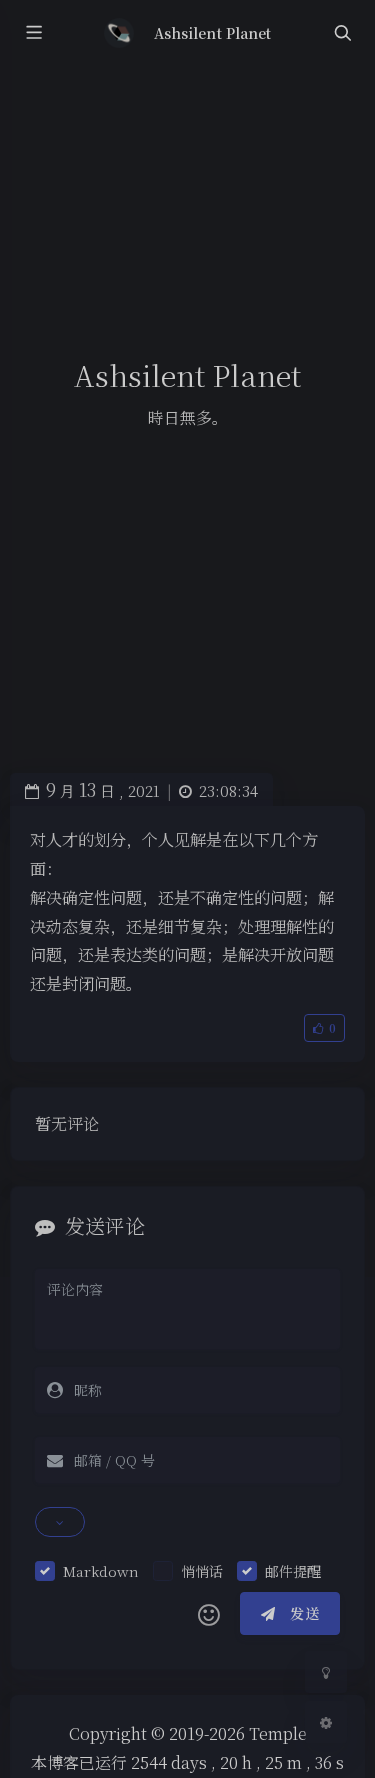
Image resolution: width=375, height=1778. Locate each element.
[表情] (209, 1614)
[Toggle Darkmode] (326, 1672)
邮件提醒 (293, 1571)
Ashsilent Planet (212, 33)
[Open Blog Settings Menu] (326, 1722)
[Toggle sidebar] (33, 33)
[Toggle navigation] (342, 33)
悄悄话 (202, 1571)
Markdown (101, 1571)
